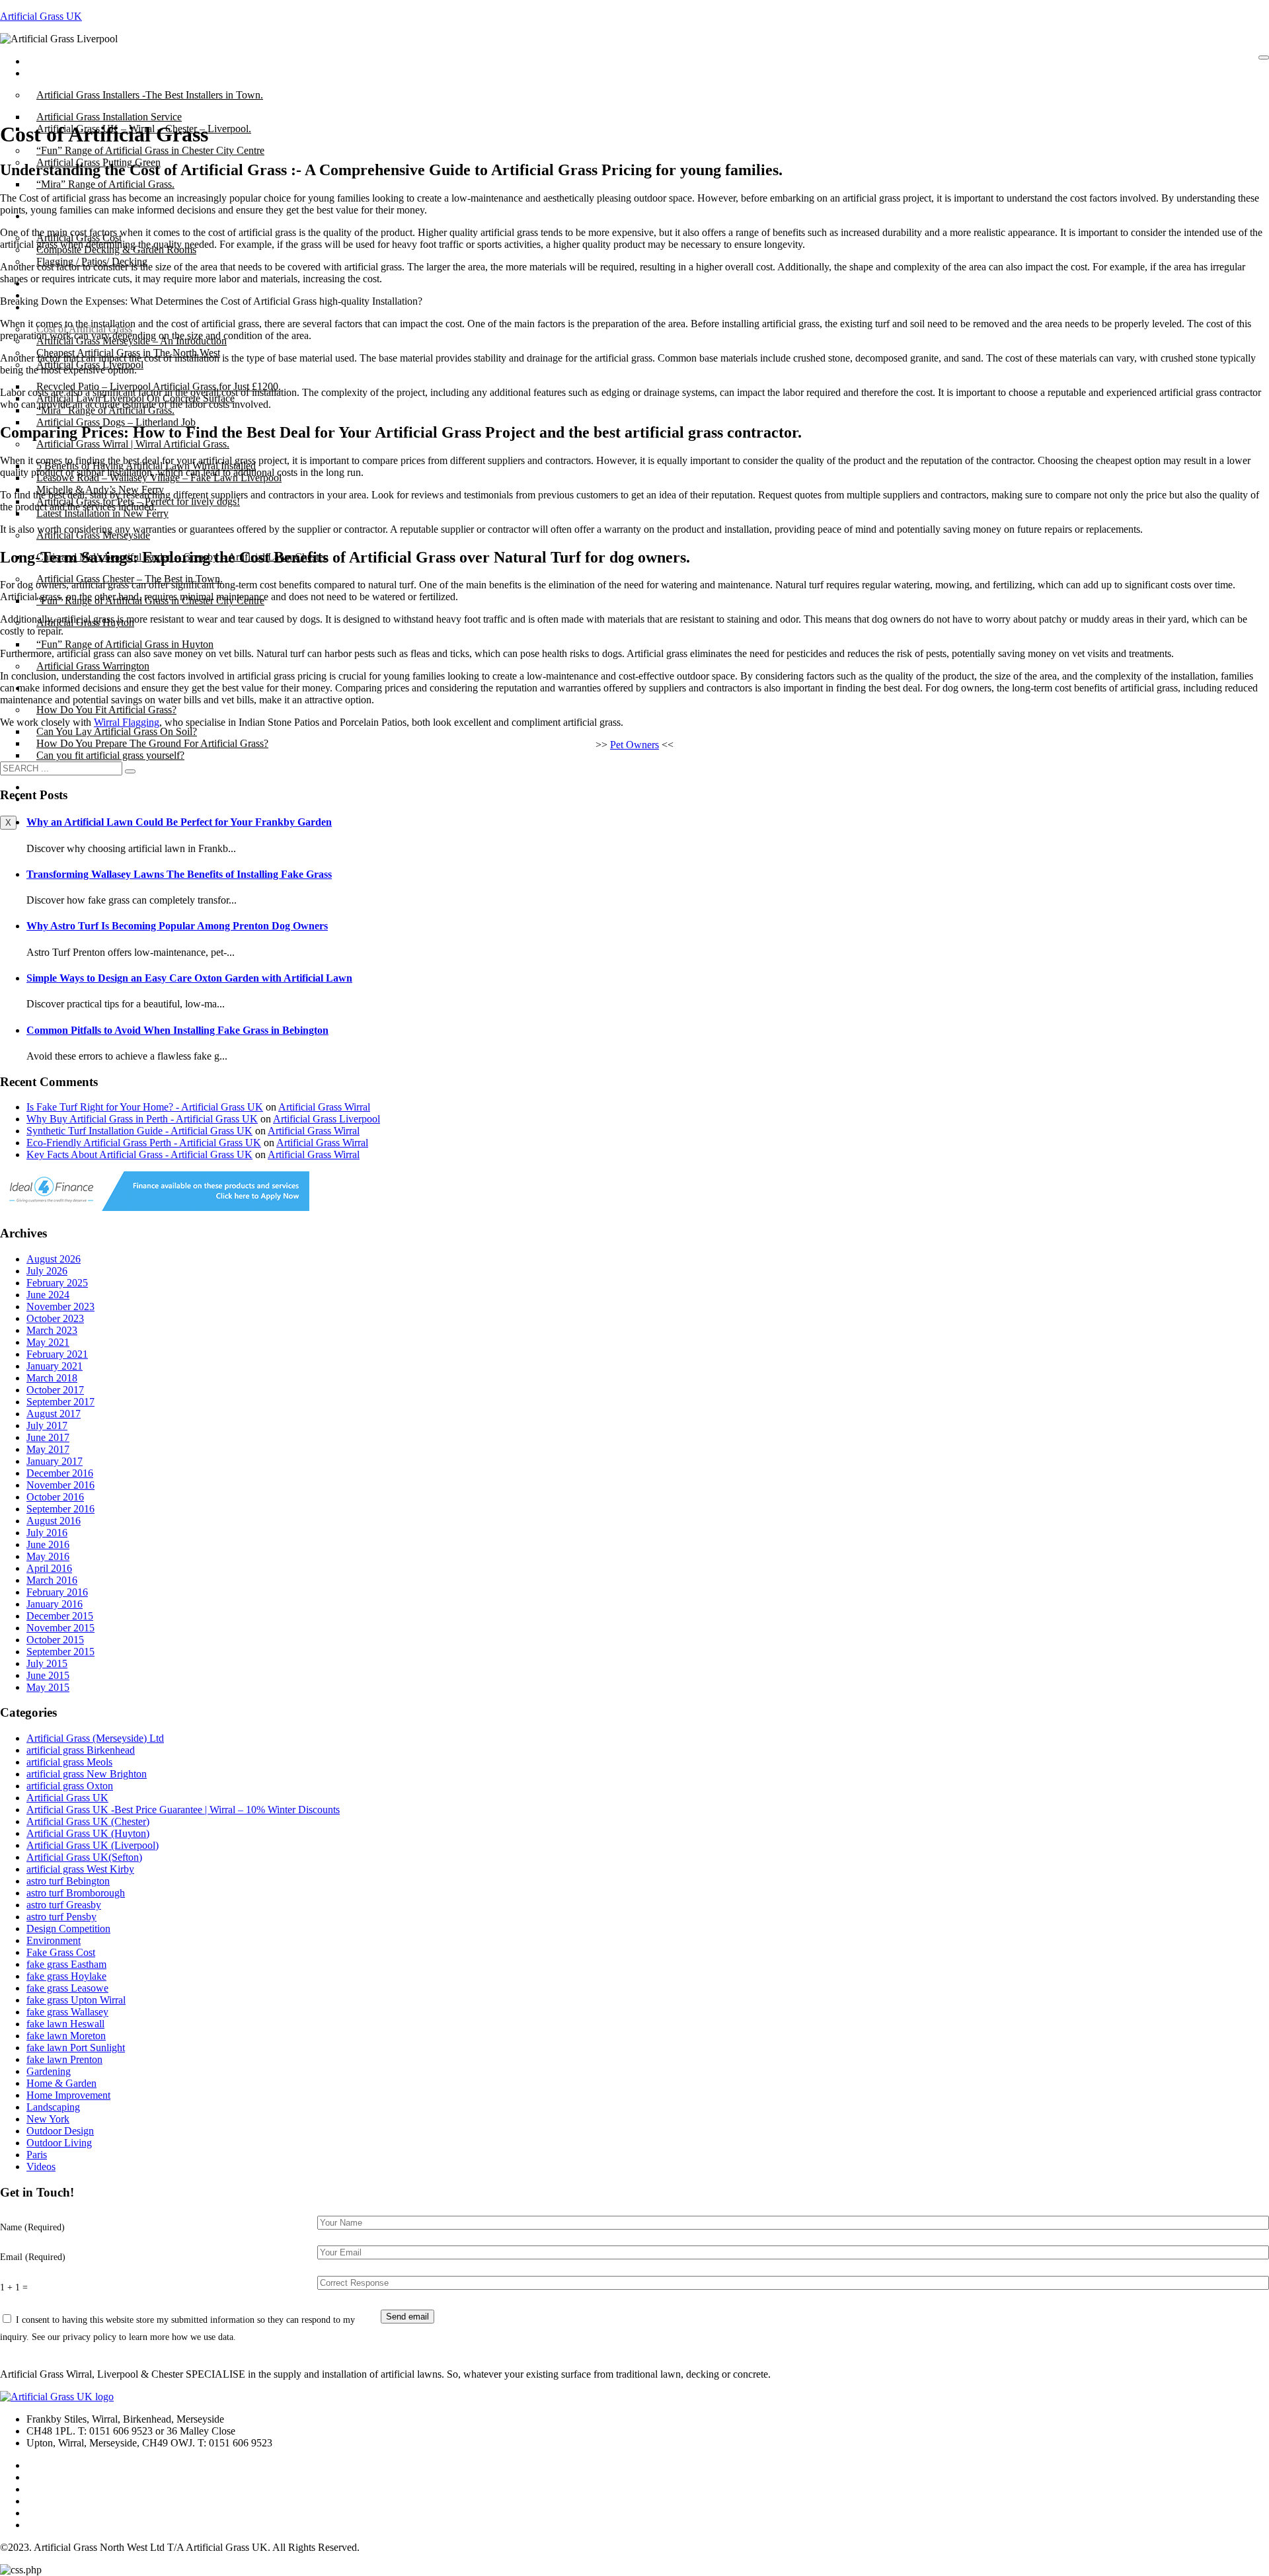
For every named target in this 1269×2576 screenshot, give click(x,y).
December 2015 (60, 1616)
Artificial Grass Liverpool (327, 1119)
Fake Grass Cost (61, 1952)
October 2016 (55, 1497)
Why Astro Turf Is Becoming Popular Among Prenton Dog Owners (177, 926)
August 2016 (54, 1521)
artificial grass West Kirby (80, 1869)
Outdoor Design (60, 2131)
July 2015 (47, 1663)
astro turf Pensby (61, 1917)
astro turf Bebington (68, 1881)
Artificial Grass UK (41, 16)
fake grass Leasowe (67, 1988)
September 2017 (60, 1402)
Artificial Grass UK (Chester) (88, 1821)
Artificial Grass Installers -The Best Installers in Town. (150, 95)
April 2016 (49, 1568)
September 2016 (60, 1509)
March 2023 (52, 1330)
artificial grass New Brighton (87, 1774)
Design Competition (68, 1929)
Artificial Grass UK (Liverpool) (93, 1845)
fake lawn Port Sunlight (76, 2048)
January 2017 (55, 1461)
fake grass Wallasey (67, 2012)
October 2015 (55, 1640)
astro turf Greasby (64, 1905)
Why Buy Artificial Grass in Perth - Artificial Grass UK (142, 1119)
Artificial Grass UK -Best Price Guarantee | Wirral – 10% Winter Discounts (183, 1810)
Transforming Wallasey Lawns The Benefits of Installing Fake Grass (179, 874)
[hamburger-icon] (1264, 58)
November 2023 (60, 1307)
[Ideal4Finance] (155, 1207)
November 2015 (60, 1628)
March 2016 (52, 1580)
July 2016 (47, 1533)
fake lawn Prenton (64, 2059)
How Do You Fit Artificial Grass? (106, 710)
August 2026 (54, 1259)
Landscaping (53, 2107)
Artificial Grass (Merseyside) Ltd (95, 1738)
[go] (130, 771)
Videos (41, 2166)
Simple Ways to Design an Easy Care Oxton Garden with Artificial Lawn (189, 978)
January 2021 (55, 1366)
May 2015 (48, 1687)
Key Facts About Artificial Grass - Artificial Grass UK (139, 1154)
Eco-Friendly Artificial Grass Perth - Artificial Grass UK (144, 1143)
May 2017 (48, 1449)
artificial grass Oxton (70, 1786)
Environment (54, 1940)
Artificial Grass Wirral (324, 1107)
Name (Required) (32, 2227)
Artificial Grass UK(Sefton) (84, 1857)
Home (49, 61)
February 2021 (57, 1354)
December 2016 (60, 1473)
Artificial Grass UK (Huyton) (88, 1833)
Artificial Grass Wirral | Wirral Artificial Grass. (133, 444)
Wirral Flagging (127, 722)
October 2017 (55, 1390)
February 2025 (57, 1283)
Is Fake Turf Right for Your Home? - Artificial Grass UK (145, 1107)
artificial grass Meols (69, 1762)
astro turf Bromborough (76, 1893)
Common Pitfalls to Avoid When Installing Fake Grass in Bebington (177, 1030)
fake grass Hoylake (66, 1976)
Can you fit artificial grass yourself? (110, 755)
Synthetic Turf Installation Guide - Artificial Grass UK (139, 1131)
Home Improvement (68, 2095)
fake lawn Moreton (66, 2036)
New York (48, 2119)
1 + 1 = (14, 2287)
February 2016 (57, 1592)
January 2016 (55, 1604)
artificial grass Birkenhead (81, 1750)
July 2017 (47, 1425)
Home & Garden (61, 2083)
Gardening (49, 2071)
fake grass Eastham (66, 1964)
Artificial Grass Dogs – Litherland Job (116, 422)
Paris (37, 2155)
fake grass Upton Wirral (76, 2000)
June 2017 (48, 1437)
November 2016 (60, 1485)
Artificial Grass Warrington (93, 666)
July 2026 (47, 1271)
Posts (47, 73)
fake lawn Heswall (65, 2024)
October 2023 (55, 1318)
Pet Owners (634, 745)
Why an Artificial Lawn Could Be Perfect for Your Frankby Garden (179, 822)
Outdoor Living (59, 2143)
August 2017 (54, 1414)
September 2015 (60, 1652)
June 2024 (48, 1295)
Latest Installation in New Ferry (102, 513)
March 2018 (52, 1378)
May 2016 (48, 1556)
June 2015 (48, 1675)
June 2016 (48, 1544)
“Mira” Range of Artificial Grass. (105, 184)
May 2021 (48, 1342)
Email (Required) (33, 2257)
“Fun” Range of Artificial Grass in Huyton (125, 644)
